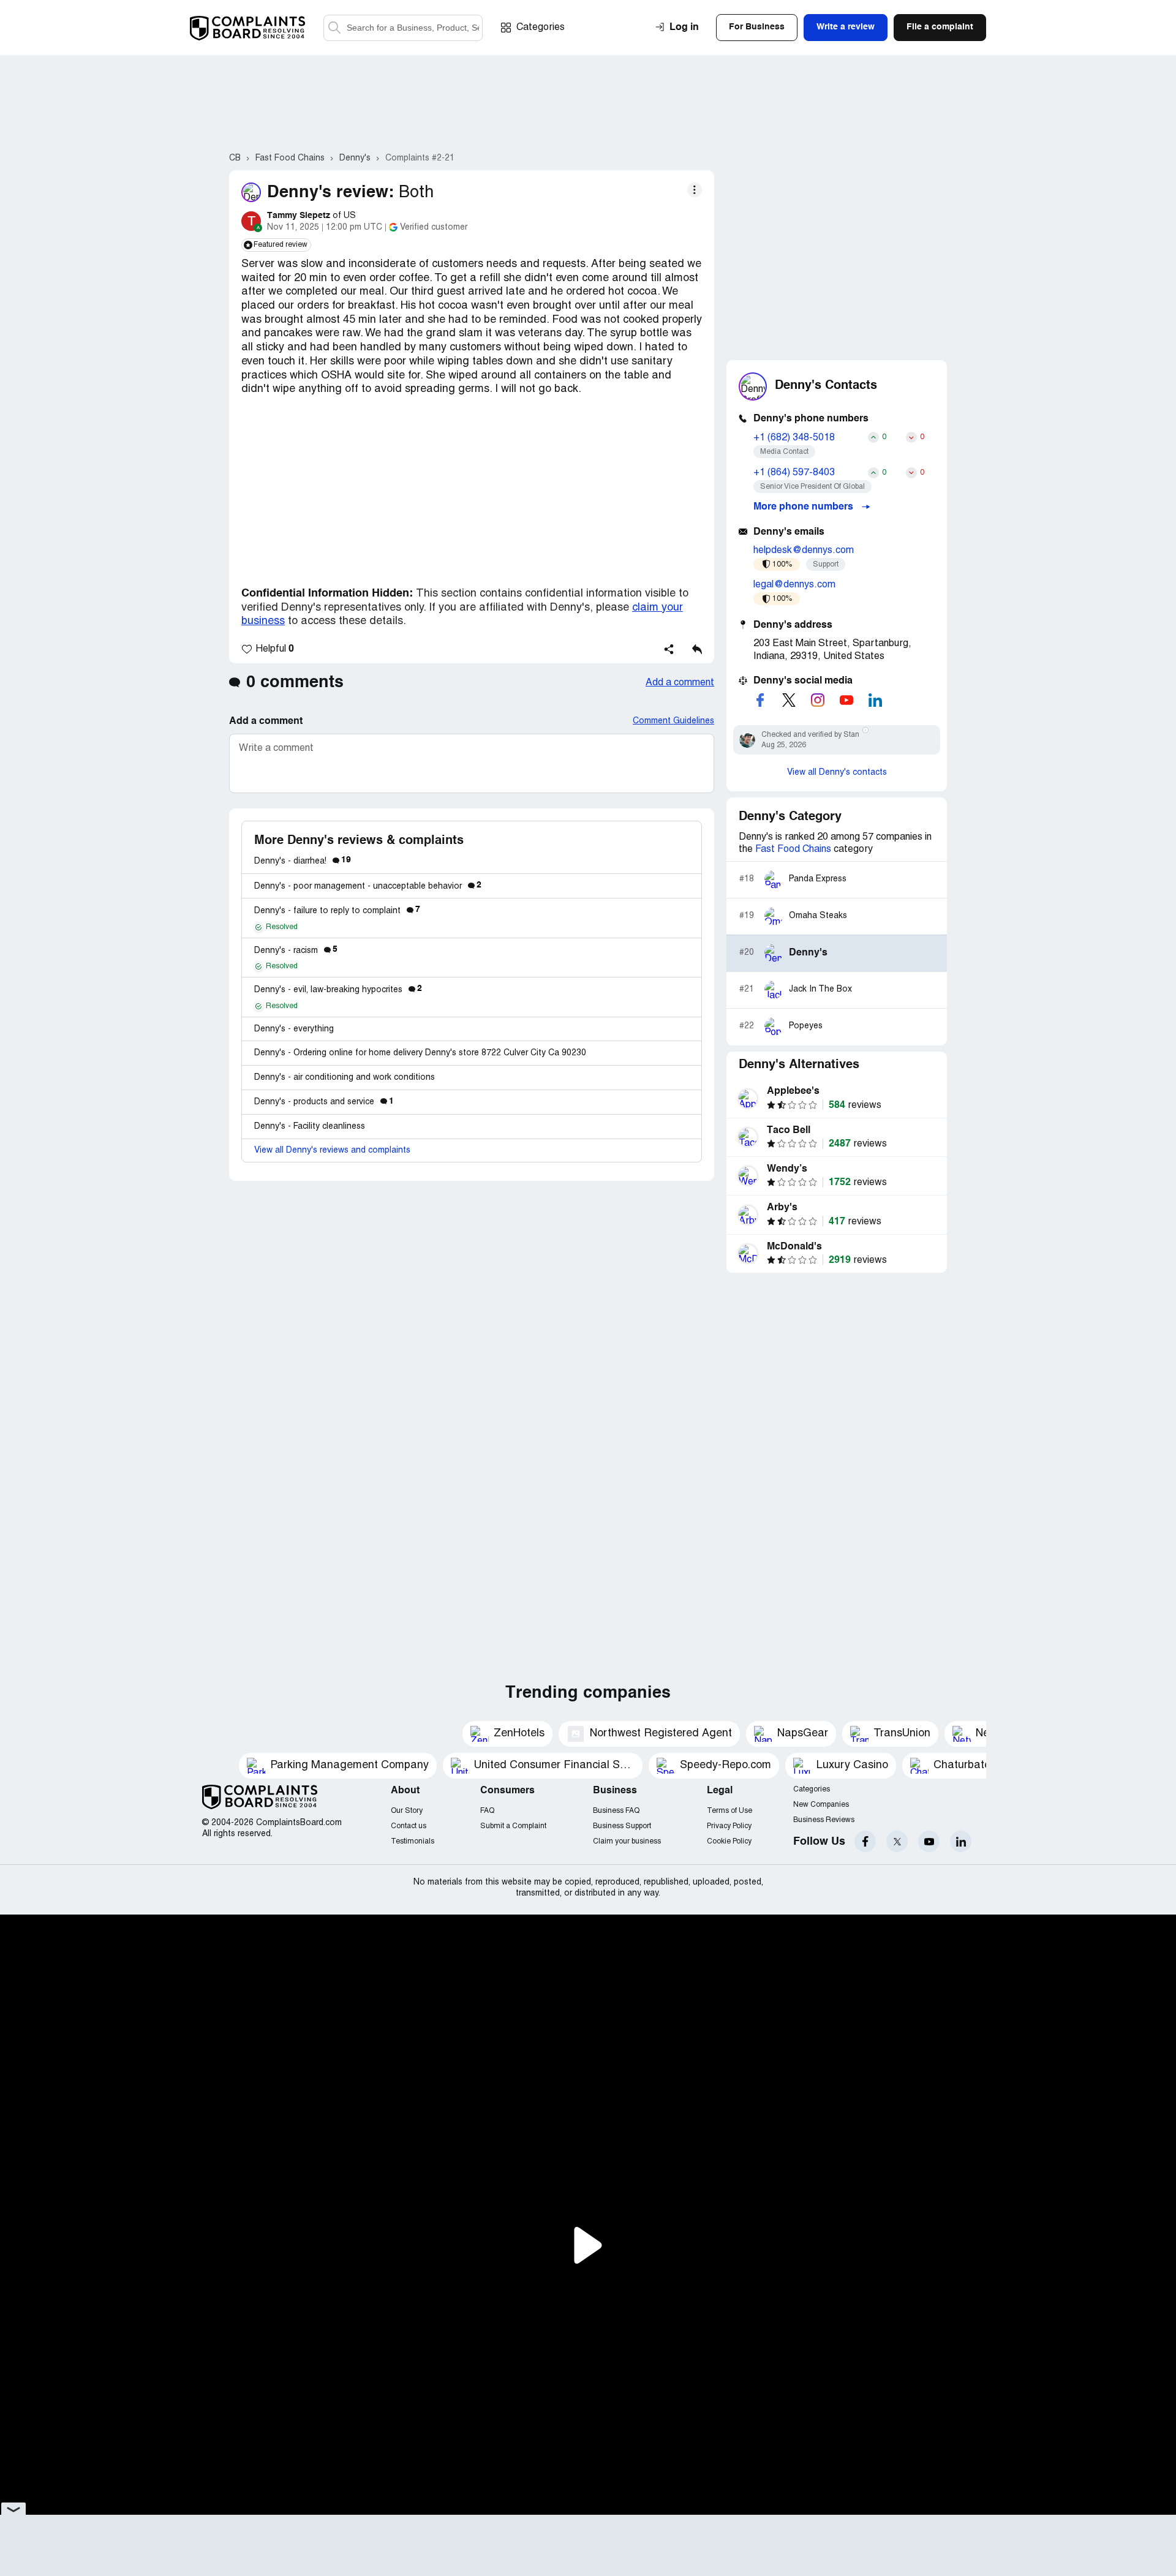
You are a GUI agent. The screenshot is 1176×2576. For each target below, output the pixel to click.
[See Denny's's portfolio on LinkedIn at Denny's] (875, 700)
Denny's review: (330, 193)
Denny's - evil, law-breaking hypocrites (338, 990)
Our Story (407, 1811)
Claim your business (627, 1841)
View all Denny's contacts (837, 773)
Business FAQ (616, 1811)
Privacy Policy (729, 1826)
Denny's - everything (294, 1029)
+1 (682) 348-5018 (794, 438)
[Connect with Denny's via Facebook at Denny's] (760, 700)
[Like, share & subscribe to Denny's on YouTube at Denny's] (846, 700)
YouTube (929, 1841)
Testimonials (413, 1841)
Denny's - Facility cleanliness (310, 1127)
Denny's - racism (296, 951)
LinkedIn (961, 1841)
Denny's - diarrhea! (303, 861)
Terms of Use (729, 1811)
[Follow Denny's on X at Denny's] (789, 700)
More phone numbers (805, 507)
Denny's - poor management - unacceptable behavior (368, 887)
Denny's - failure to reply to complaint (337, 911)
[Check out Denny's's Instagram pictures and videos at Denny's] (818, 700)
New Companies (821, 1805)
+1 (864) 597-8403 (794, 473)
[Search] (403, 28)
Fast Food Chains (793, 849)
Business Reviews (824, 1820)
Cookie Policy (729, 1841)
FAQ (487, 1811)
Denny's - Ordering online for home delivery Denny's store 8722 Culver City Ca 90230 (420, 1053)
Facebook (865, 1841)
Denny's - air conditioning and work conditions (345, 1078)
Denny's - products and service (324, 1102)
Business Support (622, 1826)
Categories (541, 28)
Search (334, 28)
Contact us (409, 1826)
